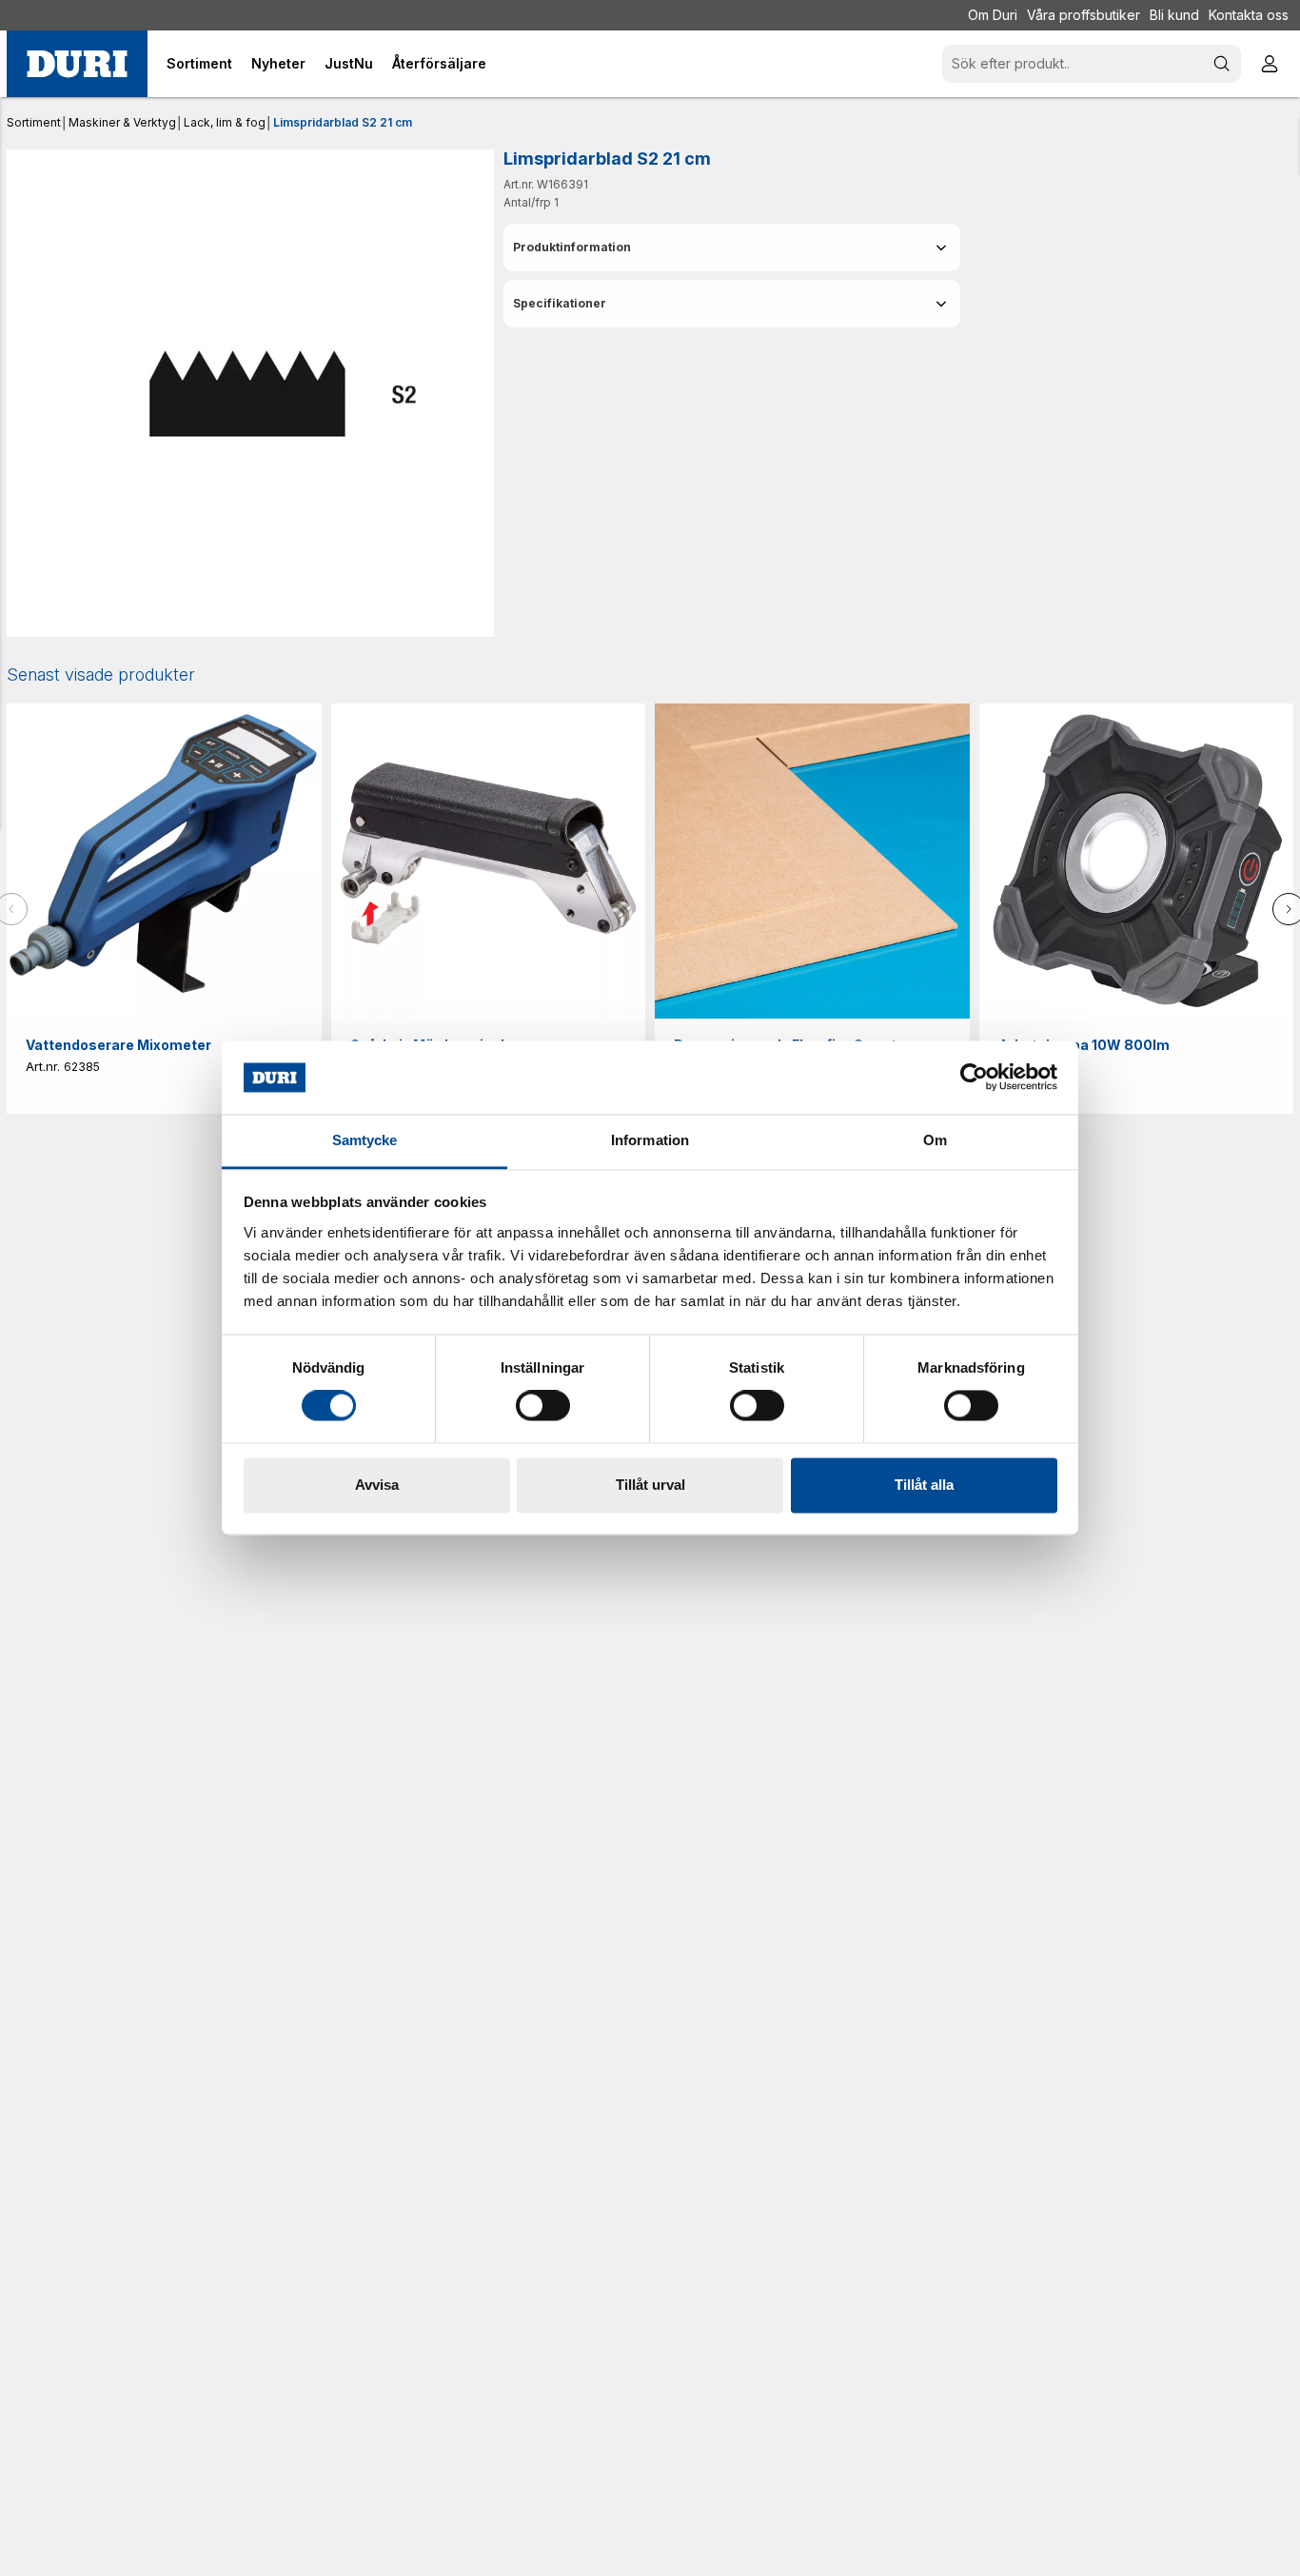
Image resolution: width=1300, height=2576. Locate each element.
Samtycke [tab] (365, 1140)
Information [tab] (650, 1140)
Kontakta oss (1249, 15)
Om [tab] (935, 1140)
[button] (732, 248)
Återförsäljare (439, 63)
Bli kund (1174, 15)
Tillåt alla (924, 1485)
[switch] (543, 1406)
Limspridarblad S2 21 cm (343, 122)
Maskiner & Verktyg (122, 122)
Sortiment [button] (199, 63)
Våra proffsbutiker (1083, 15)
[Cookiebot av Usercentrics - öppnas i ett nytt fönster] (974, 1078)
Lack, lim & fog (225, 122)
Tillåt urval (650, 1485)
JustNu (349, 63)
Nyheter (278, 63)
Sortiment (34, 122)
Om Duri (993, 15)
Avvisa (377, 1485)
